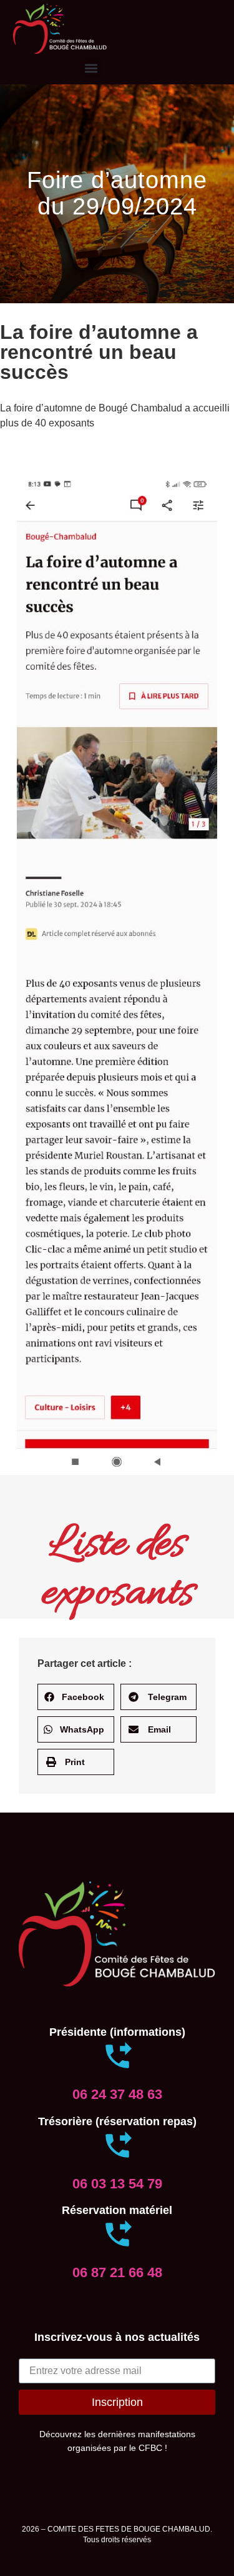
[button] (91, 68)
